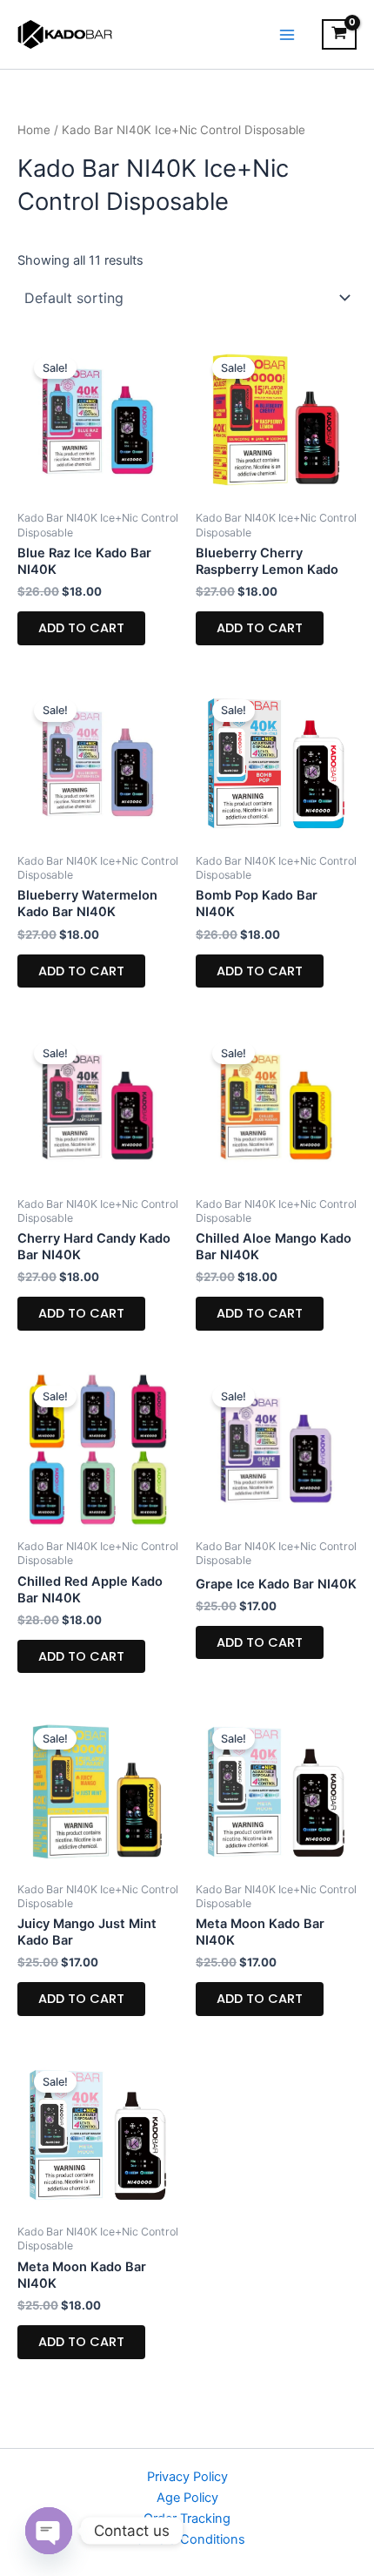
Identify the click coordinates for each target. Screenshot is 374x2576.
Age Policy (187, 2498)
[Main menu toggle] (287, 34)
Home (34, 130)
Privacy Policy (187, 2477)
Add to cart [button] (81, 628)
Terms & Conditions (187, 2539)
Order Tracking (187, 2519)
